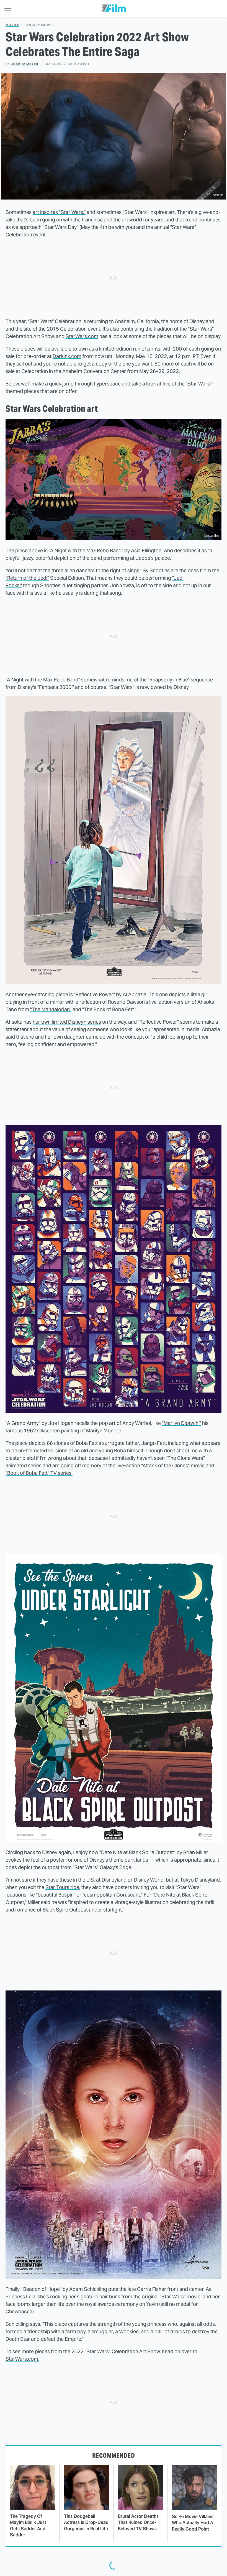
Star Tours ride (62, 1887)
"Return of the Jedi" (27, 578)
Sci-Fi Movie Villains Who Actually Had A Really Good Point (193, 2523)
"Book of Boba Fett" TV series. (39, 1473)
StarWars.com (82, 336)
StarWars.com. (22, 2359)
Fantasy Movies (40, 25)
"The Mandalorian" (51, 1009)
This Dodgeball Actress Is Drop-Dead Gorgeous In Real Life (86, 2523)
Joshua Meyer (24, 64)
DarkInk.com (67, 356)
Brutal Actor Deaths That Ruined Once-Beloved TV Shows (138, 2523)
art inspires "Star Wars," (59, 212)
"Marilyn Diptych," (181, 1423)
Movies (12, 25)
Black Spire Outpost (65, 1910)
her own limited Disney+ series (67, 1022)
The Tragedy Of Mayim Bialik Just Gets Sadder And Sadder (28, 2526)
